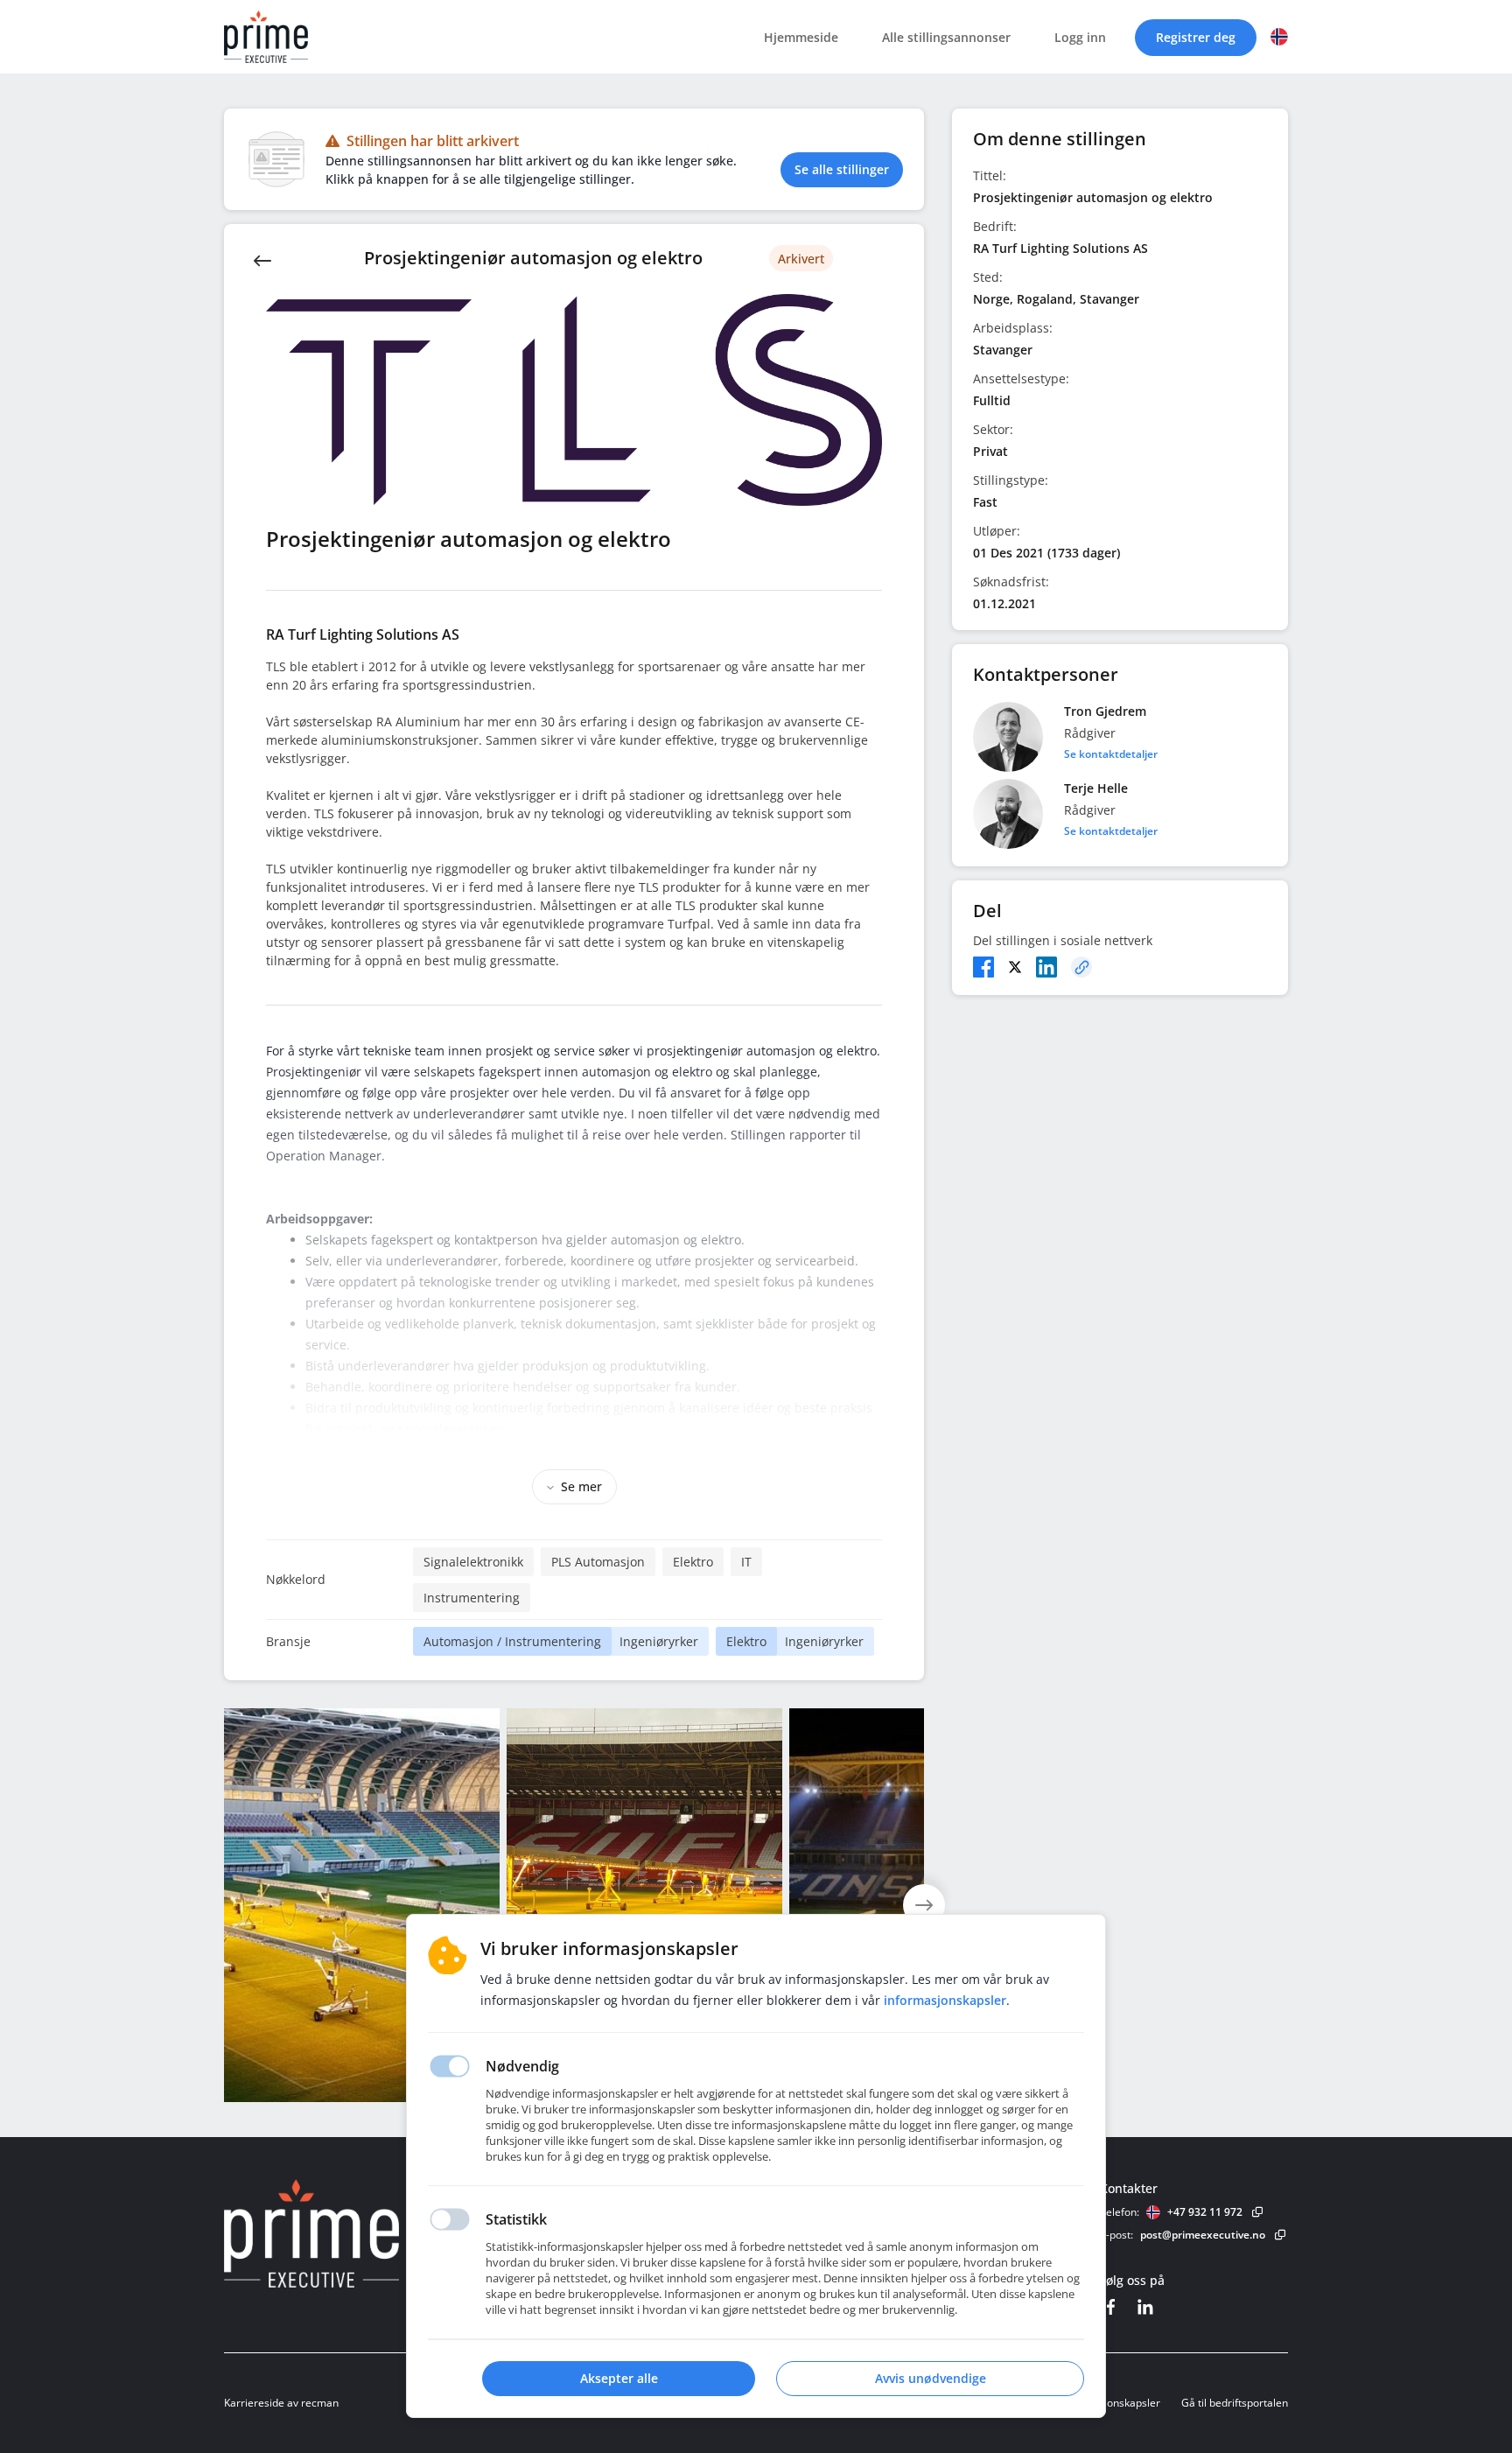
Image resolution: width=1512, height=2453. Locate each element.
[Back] (262, 259)
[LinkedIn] (1046, 967)
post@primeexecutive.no (1203, 2235)
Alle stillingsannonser (946, 37)
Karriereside (254, 2403)
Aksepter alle (619, 2378)
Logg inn (1080, 37)
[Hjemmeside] (360, 2233)
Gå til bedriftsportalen (1235, 2403)
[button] (1279, 37)
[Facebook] (983, 967)
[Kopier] (1081, 967)
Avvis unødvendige (931, 2378)
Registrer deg (1196, 37)
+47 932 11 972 (1205, 2212)
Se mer (581, 1486)
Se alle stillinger (842, 169)
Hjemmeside (801, 37)
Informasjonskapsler (1110, 2403)
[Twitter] (1015, 967)
